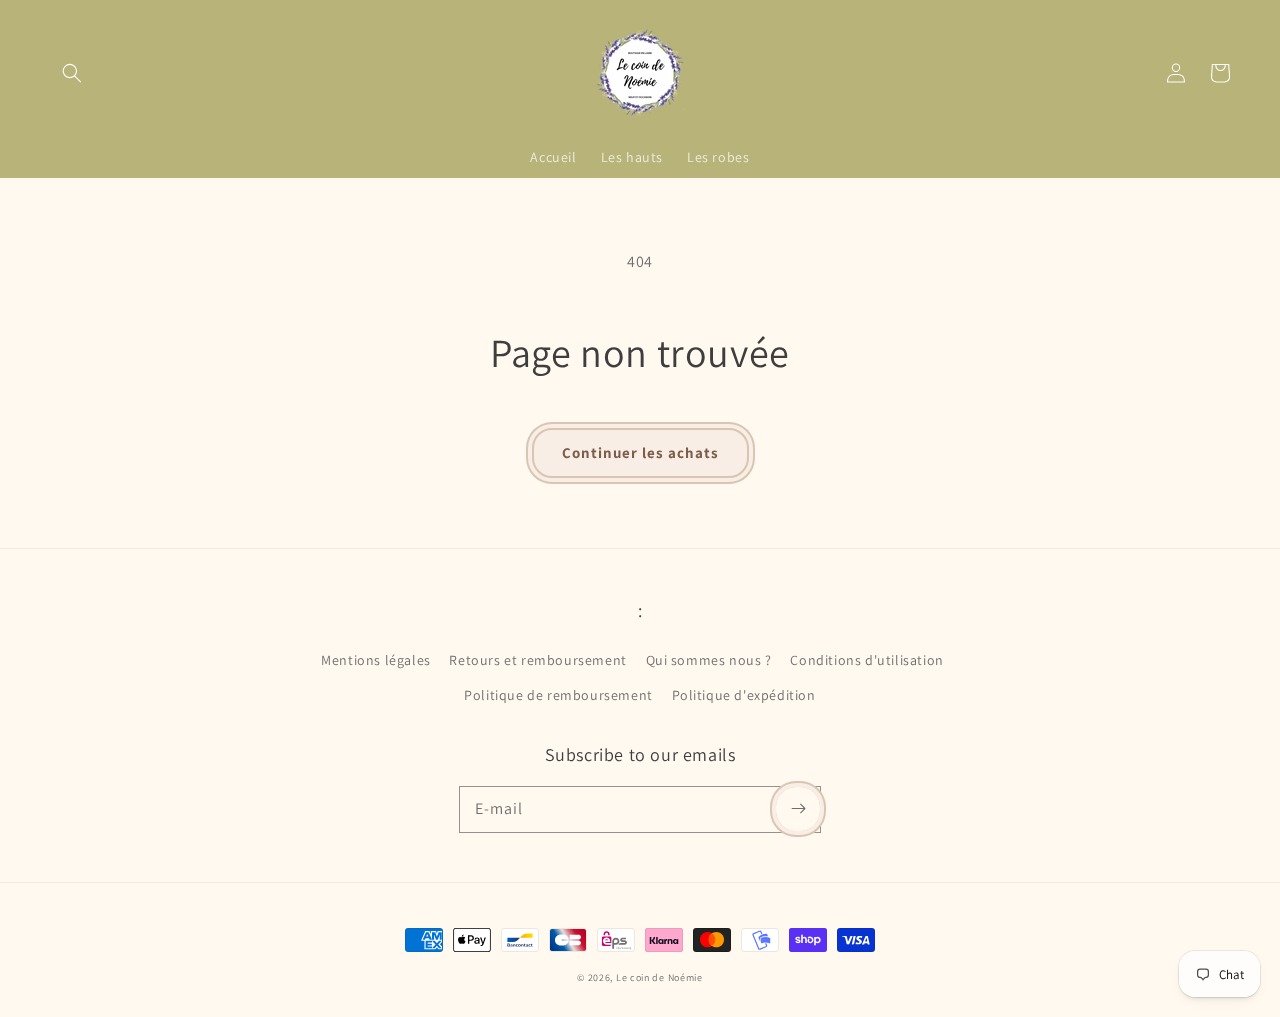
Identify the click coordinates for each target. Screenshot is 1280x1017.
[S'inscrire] (798, 809)
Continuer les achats (640, 452)
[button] (72, 73)
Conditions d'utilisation (866, 660)
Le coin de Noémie (659, 977)
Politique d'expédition (744, 695)
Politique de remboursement (558, 695)
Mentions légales (376, 660)
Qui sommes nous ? (709, 660)
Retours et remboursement (537, 660)
